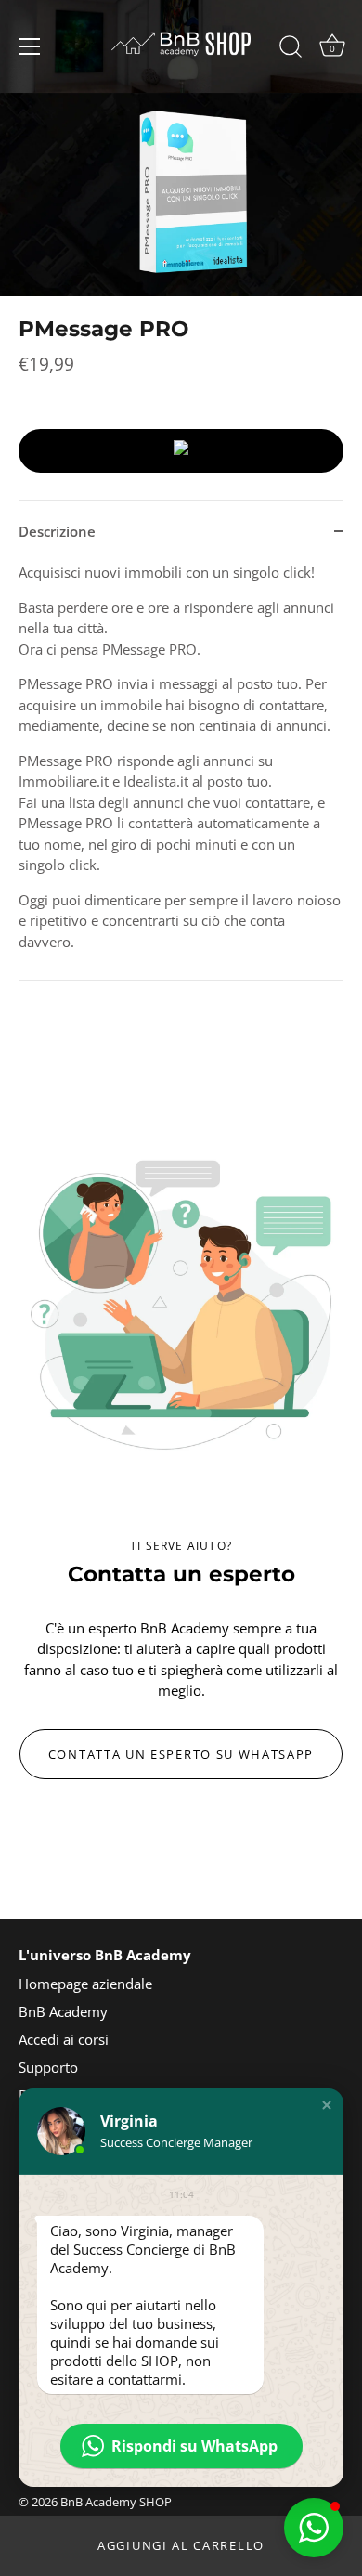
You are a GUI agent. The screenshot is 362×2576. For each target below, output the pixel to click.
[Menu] (30, 46)
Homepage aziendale (85, 1984)
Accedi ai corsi (64, 2039)
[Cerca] (291, 49)
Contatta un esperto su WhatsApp (181, 1754)
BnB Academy (63, 2011)
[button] (327, 2105)
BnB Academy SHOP (116, 2502)
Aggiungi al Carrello (181, 2545)
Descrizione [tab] (57, 531)
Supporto (48, 2067)
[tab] (181, 771)
